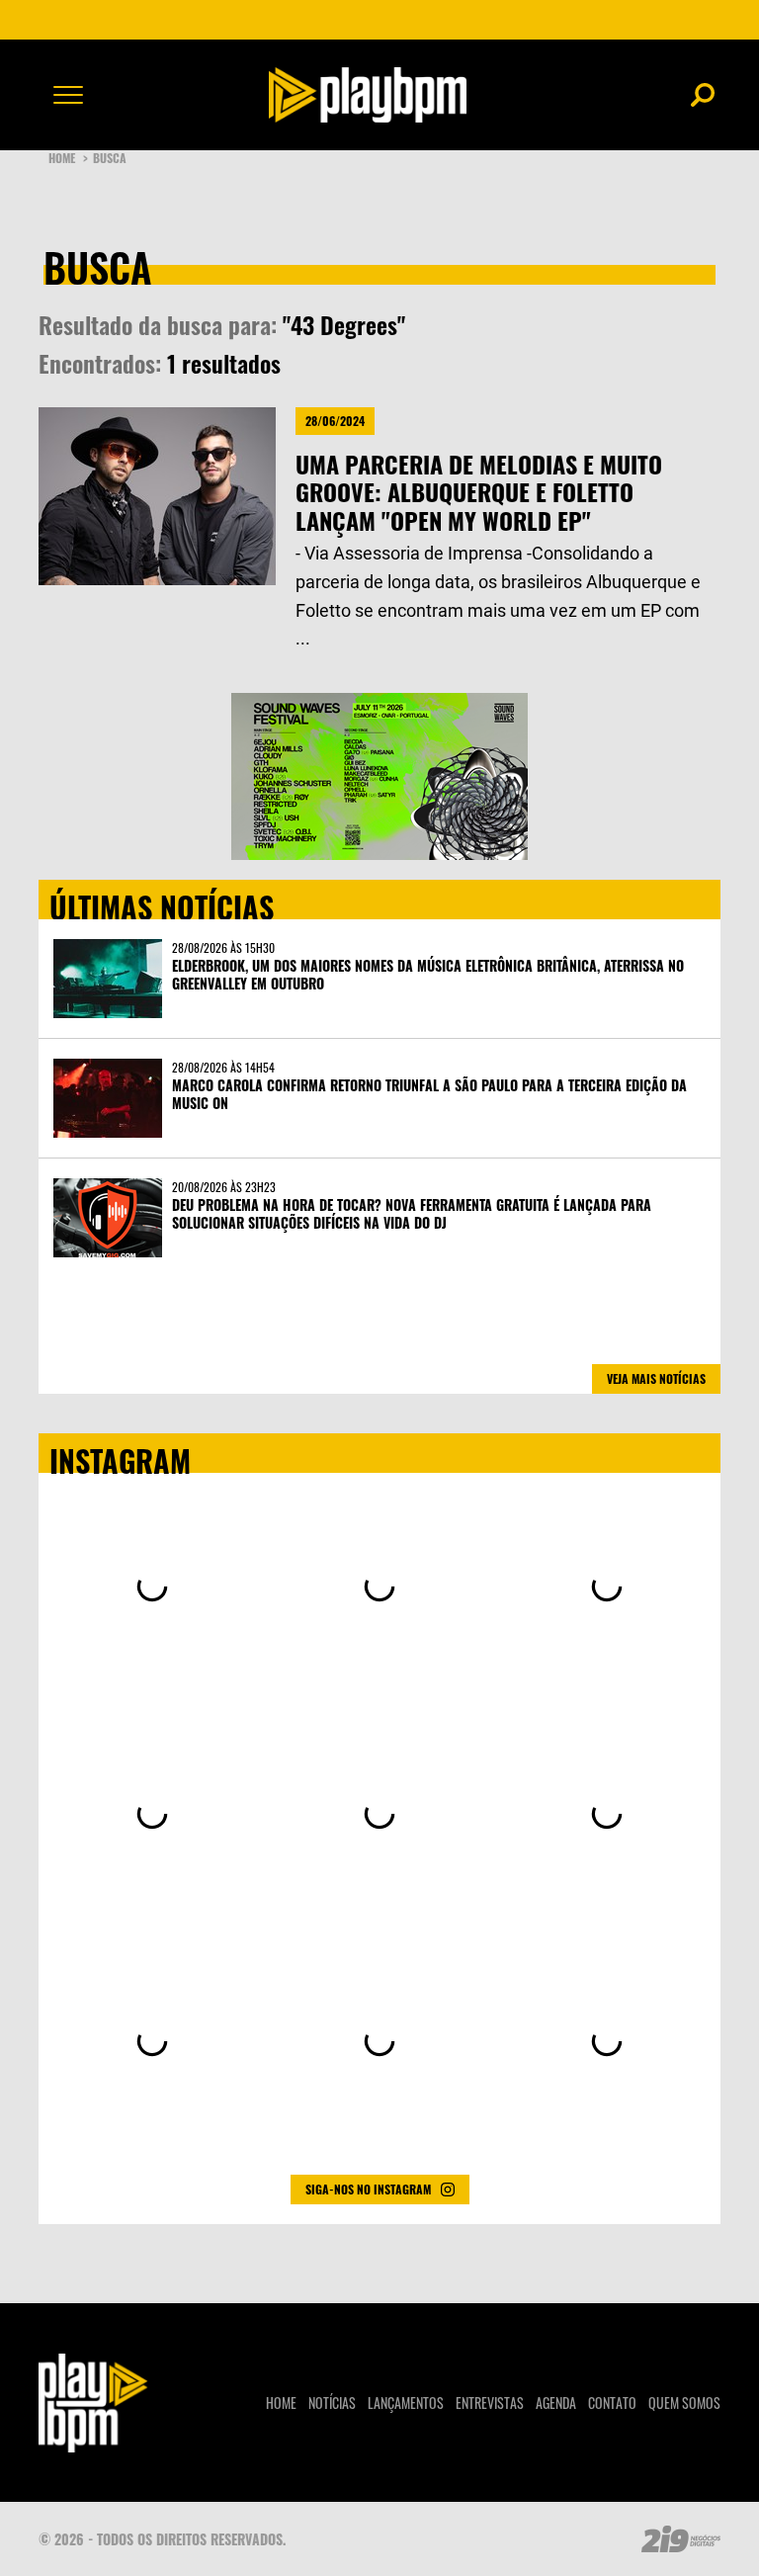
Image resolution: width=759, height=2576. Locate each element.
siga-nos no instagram (368, 2189)
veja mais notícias (656, 1378)
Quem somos (684, 2403)
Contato (612, 2403)
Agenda (556, 2403)
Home (68, 158)
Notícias (332, 2403)
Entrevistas (490, 2403)
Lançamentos (406, 2403)
